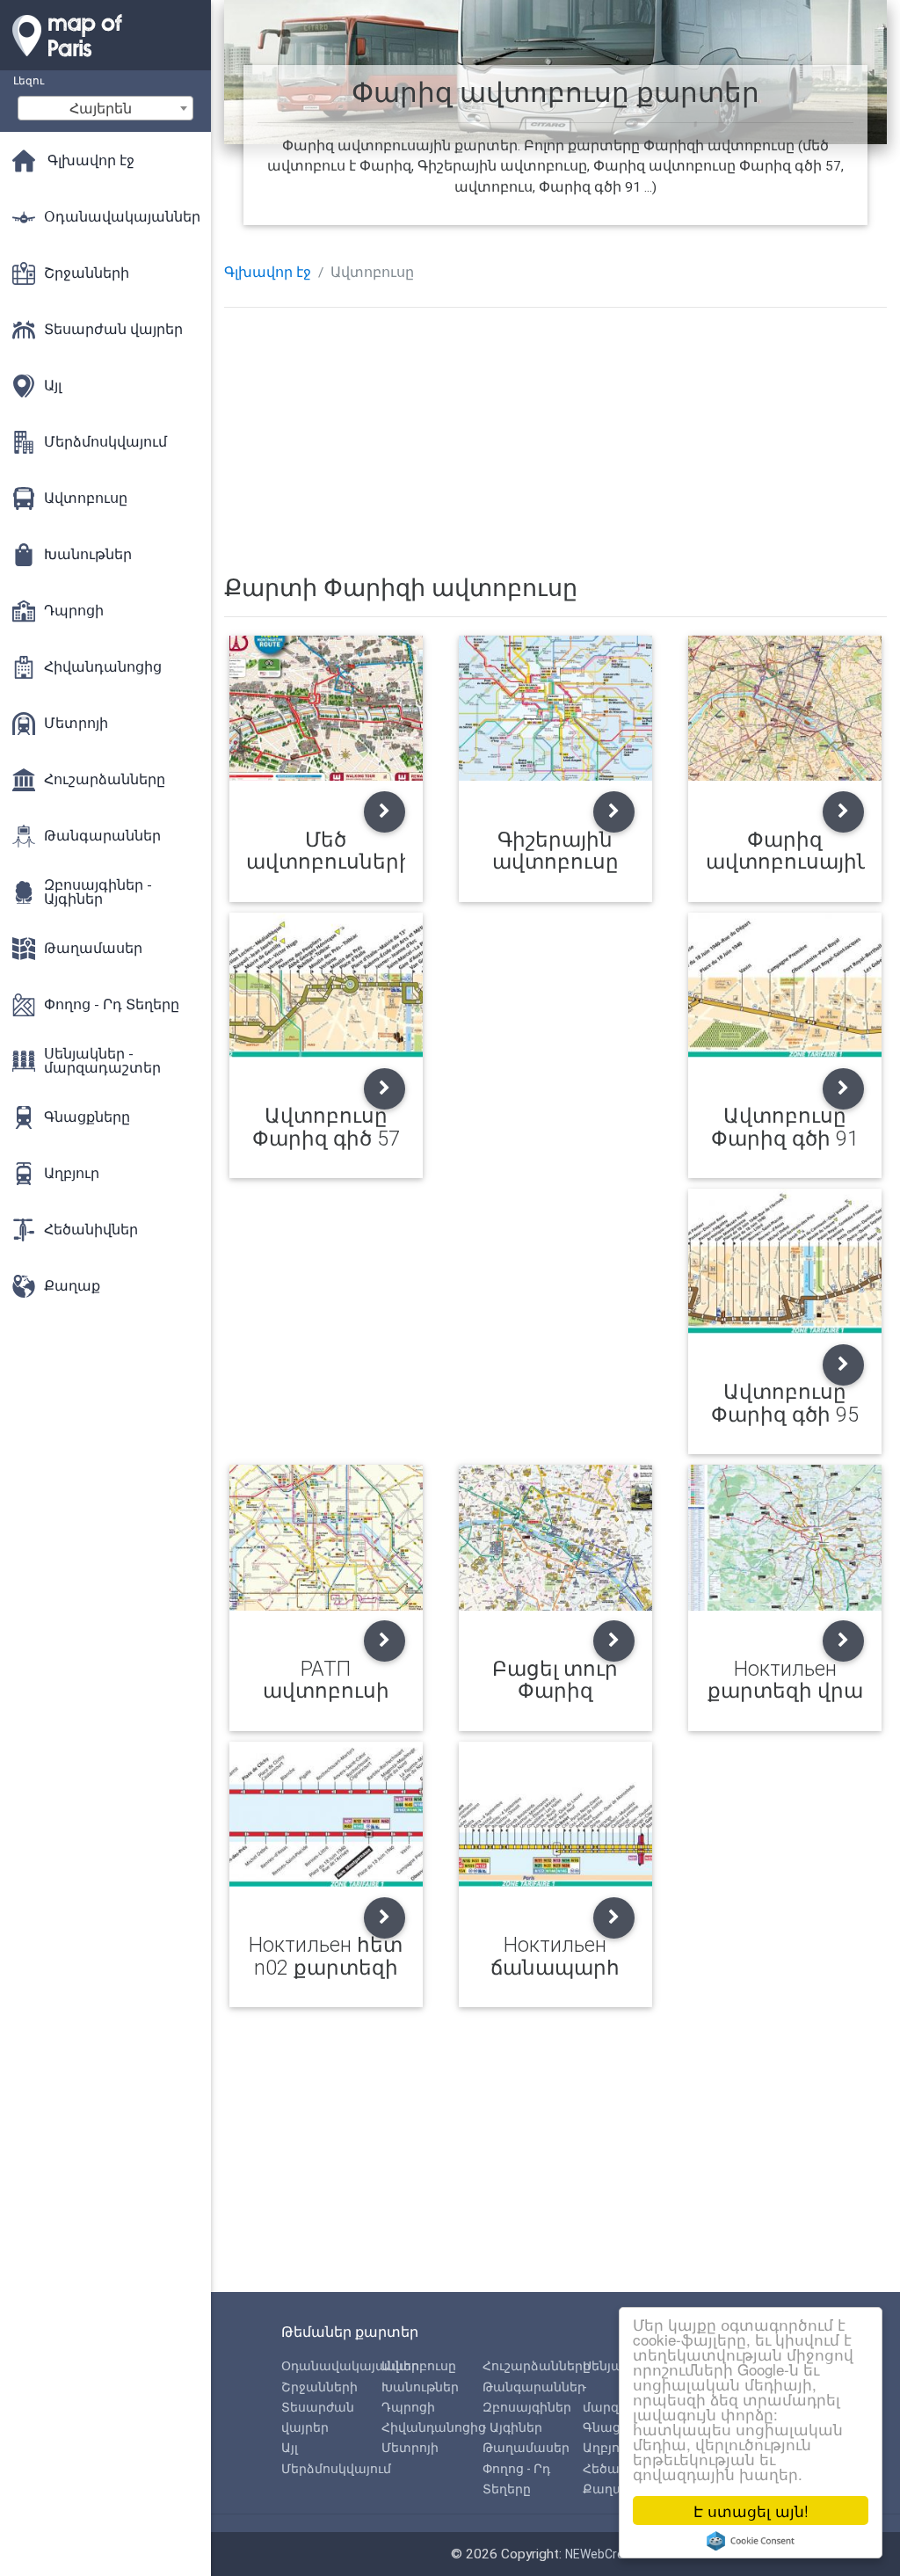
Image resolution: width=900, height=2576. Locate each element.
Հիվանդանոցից (434, 2427)
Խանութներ (420, 2387)
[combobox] (105, 108)
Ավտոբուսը (419, 2366)
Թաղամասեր (526, 2448)
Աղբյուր (608, 2448)
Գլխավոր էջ (268, 273)
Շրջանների (319, 2387)
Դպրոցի (408, 2407)
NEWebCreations (613, 2554)
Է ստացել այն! (751, 2511)
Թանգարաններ (534, 2387)
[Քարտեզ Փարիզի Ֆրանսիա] (105, 62)
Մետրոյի (410, 2448)
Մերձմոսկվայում (336, 2469)
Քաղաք (608, 2489)
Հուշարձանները (537, 2366)
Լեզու (29, 80)
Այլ (290, 2448)
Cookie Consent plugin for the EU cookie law (751, 2541)
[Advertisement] (556, 444)
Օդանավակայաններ (350, 2366)
